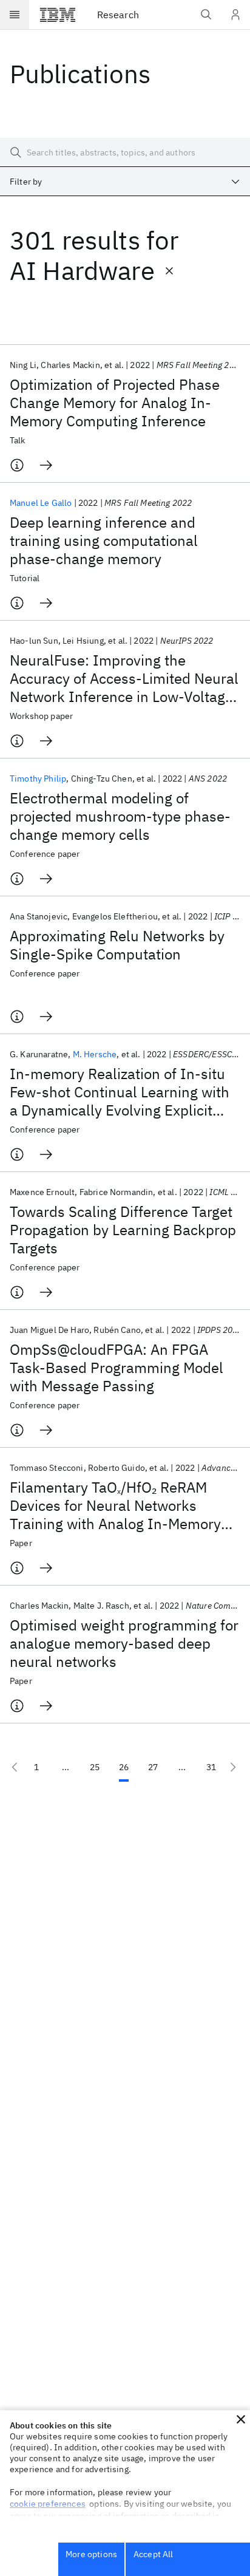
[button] (241, 2419)
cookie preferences (48, 2504)
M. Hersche (95, 1054)
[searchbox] (125, 152)
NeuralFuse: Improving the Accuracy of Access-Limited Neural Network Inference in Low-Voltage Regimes (124, 678)
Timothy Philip (38, 779)
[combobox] (125, 182)
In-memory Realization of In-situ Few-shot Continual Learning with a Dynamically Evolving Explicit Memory (120, 1092)
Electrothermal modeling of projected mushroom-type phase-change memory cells (120, 816)
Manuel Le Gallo (41, 503)
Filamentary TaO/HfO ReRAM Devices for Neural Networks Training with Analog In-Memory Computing (115, 1505)
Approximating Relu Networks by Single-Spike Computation (117, 945)
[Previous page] (15, 1767)
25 (95, 1767)
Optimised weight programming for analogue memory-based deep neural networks (124, 1643)
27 (153, 1767)
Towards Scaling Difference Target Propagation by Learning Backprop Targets (123, 1230)
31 (211, 1767)
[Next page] (233, 1767)
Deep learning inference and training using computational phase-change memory (104, 540)
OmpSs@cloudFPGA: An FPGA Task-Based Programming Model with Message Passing (117, 1368)
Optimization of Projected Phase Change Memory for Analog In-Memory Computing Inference (115, 403)
